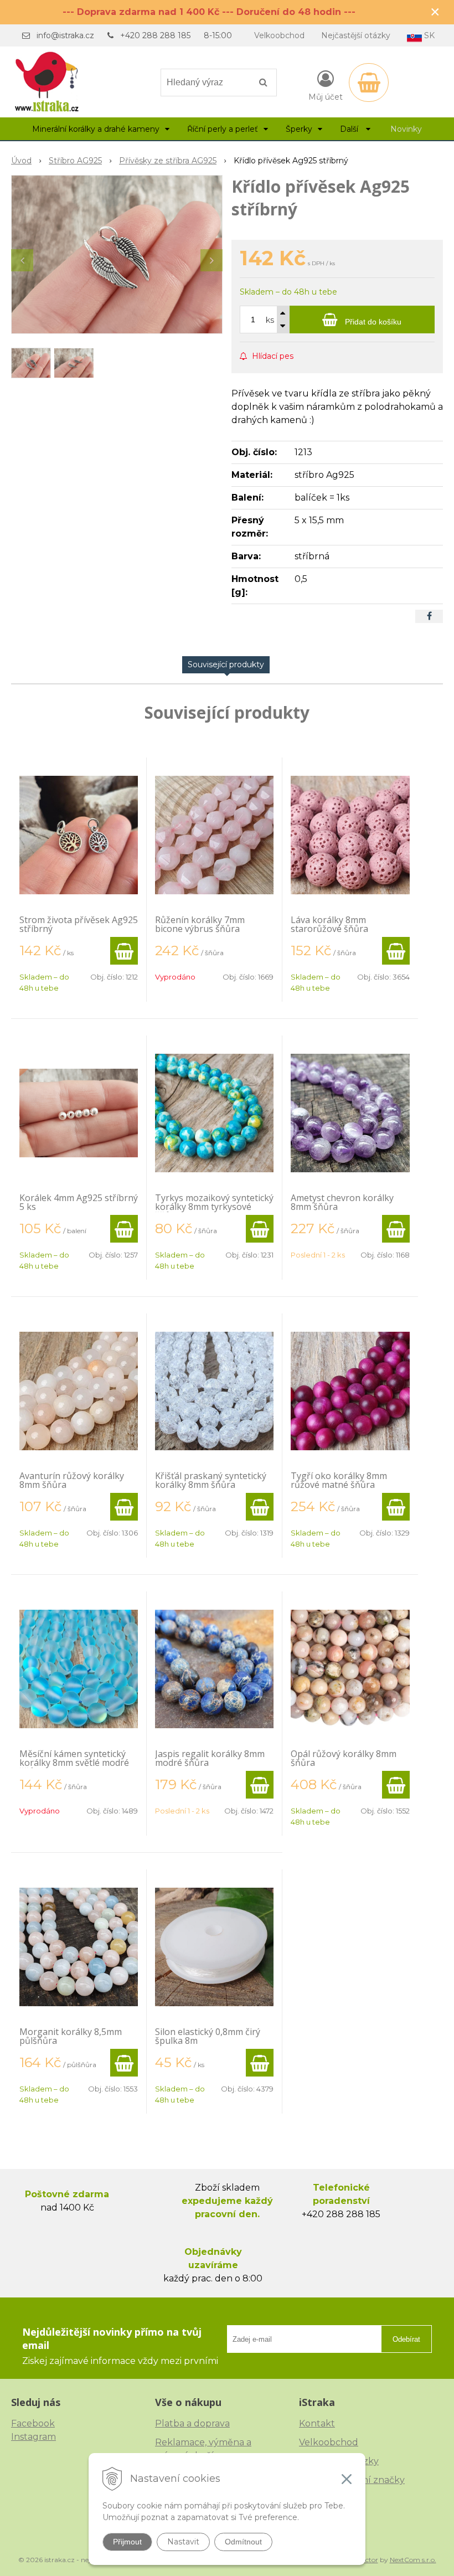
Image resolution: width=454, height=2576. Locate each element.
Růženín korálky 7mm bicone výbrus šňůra (200, 924)
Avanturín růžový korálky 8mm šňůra (72, 1480)
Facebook (33, 2423)
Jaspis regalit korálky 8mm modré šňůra (210, 1758)
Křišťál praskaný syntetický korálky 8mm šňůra (211, 1480)
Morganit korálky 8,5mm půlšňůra (71, 2036)
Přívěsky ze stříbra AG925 (168, 161)
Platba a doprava (192, 2423)
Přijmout (127, 2542)
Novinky (406, 129)
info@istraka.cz (65, 35)
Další (350, 129)
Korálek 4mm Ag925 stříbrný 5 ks (79, 1202)
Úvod (21, 161)
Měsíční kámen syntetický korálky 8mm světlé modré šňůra (74, 1763)
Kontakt (317, 2423)
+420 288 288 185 (155, 35)
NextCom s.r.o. (413, 2560)
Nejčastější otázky (356, 35)
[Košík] (369, 83)
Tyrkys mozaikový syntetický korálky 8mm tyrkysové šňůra (214, 1207)
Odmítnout (243, 2542)
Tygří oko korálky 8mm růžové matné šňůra (339, 1480)
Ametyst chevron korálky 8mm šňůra (342, 1202)
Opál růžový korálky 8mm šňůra (344, 1758)
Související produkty (226, 664)
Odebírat (406, 2339)
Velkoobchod (279, 35)
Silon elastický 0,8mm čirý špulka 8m (208, 2036)
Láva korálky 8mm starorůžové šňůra (329, 924)
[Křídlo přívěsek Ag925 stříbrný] (117, 254)
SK (428, 35)
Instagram (33, 2437)
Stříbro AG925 (75, 161)
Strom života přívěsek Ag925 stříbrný (79, 924)
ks (270, 320)
